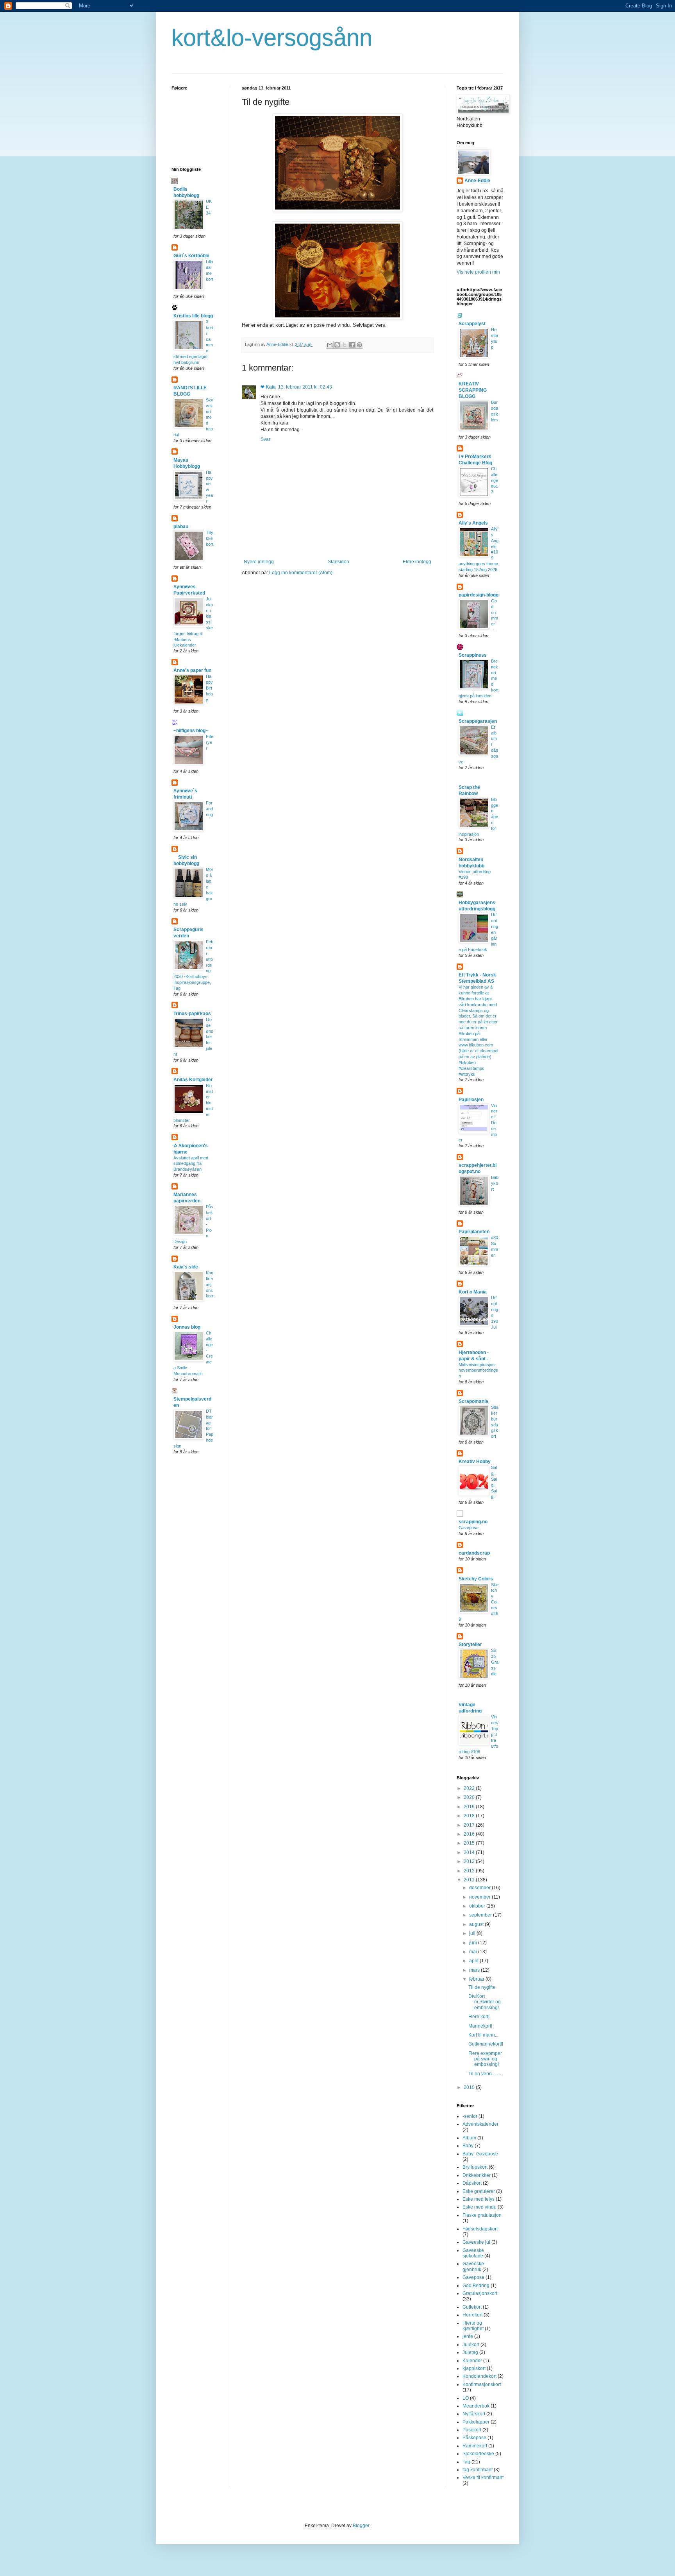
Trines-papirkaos (192, 1014)
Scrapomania (473, 1401)
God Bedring (476, 2286)
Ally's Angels (473, 523)
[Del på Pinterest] (359, 345)
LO (466, 2398)
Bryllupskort (475, 2167)
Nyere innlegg (259, 562)
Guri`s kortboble (191, 256)
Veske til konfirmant (483, 2477)
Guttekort (472, 2307)
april (474, 1961)
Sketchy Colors (476, 1579)
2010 (470, 2087)
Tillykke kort (210, 538)
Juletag (470, 2352)
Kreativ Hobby (475, 1462)
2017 (470, 1825)
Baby (468, 2146)
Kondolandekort (479, 2376)
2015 (470, 1843)
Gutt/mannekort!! (486, 2044)
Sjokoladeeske (478, 2454)
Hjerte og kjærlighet (473, 2326)
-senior (470, 2116)
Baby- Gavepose (480, 2154)
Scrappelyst (472, 324)
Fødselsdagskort (480, 2229)
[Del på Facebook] (352, 345)
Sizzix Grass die (495, 1662)
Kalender (472, 2361)
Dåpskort (472, 2183)
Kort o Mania (473, 1292)
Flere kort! (479, 2017)
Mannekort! (480, 2026)
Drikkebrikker (477, 2175)
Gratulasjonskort (480, 2293)
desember (480, 1888)
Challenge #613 (495, 480)
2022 (470, 1788)
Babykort (495, 1183)
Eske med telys (479, 2199)
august (477, 1924)
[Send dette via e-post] (330, 345)
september (481, 1915)
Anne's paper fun (192, 670)
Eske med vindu (479, 2207)
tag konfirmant (478, 2470)
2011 (470, 1880)
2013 (470, 1861)
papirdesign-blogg (479, 595)
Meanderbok (476, 2406)
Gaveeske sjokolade (473, 2253)
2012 (470, 1871)
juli (473, 1933)
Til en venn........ (485, 2074)
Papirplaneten (474, 1232)
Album (469, 2138)
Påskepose (474, 2438)
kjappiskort (474, 2368)
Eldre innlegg (417, 562)
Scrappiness (473, 655)
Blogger (361, 2526)
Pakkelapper (476, 2422)
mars (475, 1970)
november (480, 1897)
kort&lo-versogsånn (272, 38)
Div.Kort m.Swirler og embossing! (485, 2002)
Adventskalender (480, 2124)
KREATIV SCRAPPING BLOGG (473, 390)
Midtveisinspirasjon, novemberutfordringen (478, 1370)
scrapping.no (473, 1522)
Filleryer (210, 742)
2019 (470, 1807)
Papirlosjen (471, 1100)
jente (468, 2336)
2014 (470, 1852)
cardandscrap (474, 1553)
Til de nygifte (482, 1987)
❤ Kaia (268, 387)
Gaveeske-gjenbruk (474, 2266)
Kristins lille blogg (193, 316)
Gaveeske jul (476, 2242)
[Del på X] (345, 345)
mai (474, 1952)
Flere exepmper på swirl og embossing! (485, 2059)
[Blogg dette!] (337, 345)
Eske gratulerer (479, 2191)
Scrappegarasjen (478, 721)
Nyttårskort (474, 2414)
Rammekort (475, 2446)
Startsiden (338, 562)
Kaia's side (186, 1267)
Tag (466, 2462)
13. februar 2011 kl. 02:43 (305, 387)
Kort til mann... (483, 2035)
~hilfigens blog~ (191, 731)
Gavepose (469, 1528)
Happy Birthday (209, 688)
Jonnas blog (187, 1327)
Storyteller (470, 1644)
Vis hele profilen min (478, 272)
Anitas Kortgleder (193, 1080)
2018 (470, 1816)
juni (474, 1943)
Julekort (471, 2345)
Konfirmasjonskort (210, 1284)
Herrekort (472, 2315)
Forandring (209, 809)
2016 (470, 1834)
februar (477, 1979)
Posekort (472, 2430)
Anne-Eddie (477, 181)
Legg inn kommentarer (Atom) (301, 573)
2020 (470, 1797)
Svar (265, 439)
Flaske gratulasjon (482, 2215)
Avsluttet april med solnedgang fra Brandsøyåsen (191, 1164)
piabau (181, 527)
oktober (478, 1906)
